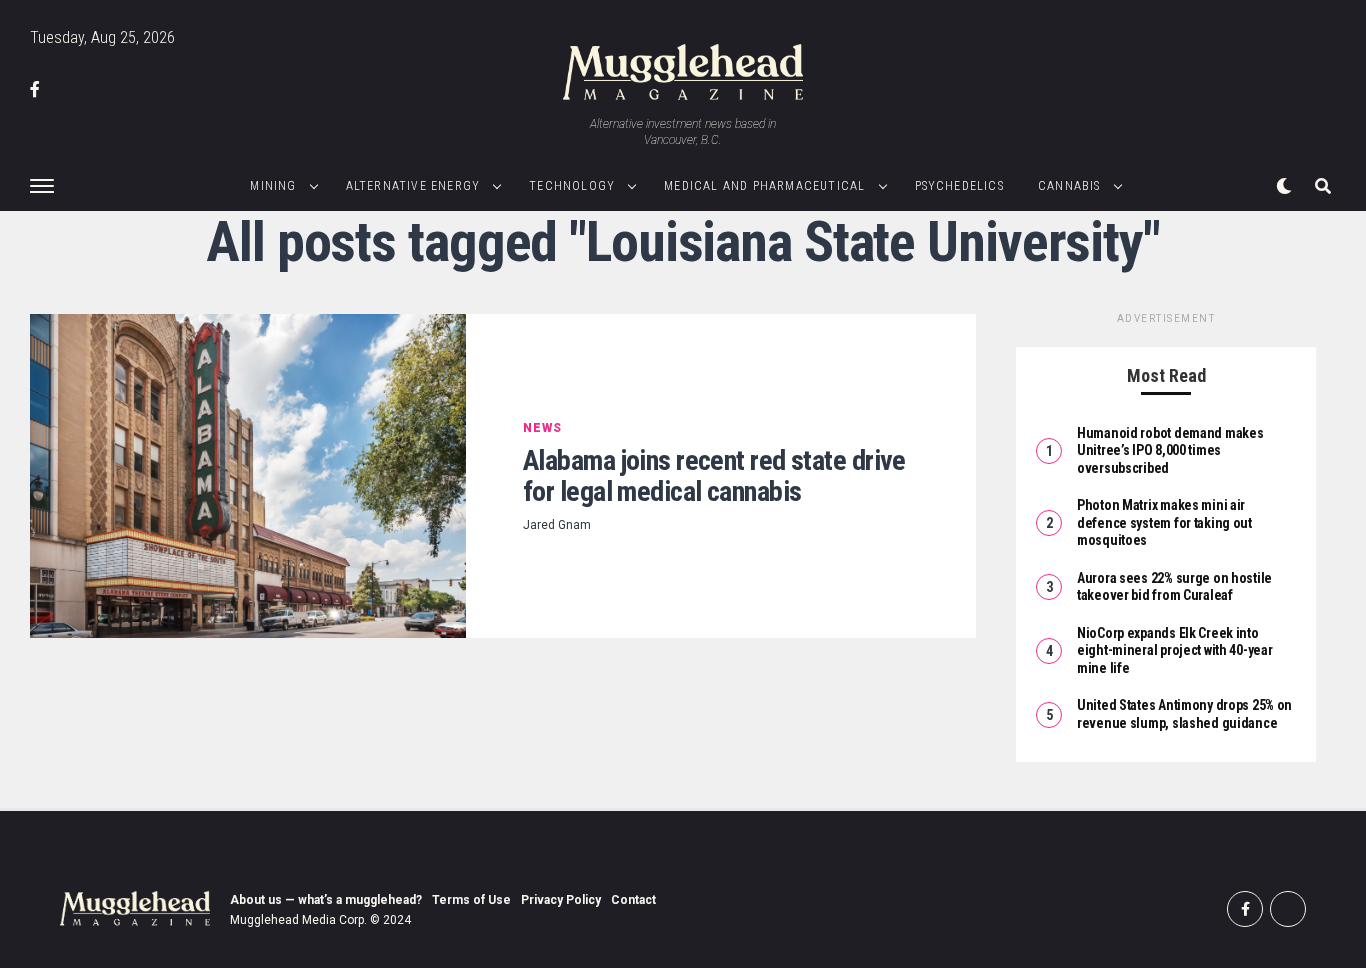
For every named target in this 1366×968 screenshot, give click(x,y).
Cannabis (1069, 186)
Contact (633, 900)
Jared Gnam (557, 525)
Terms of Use (471, 900)
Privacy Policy (561, 900)
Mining (273, 186)
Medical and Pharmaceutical (764, 186)
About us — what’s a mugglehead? (326, 900)
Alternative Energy (413, 186)
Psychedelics (959, 186)
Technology (572, 186)
